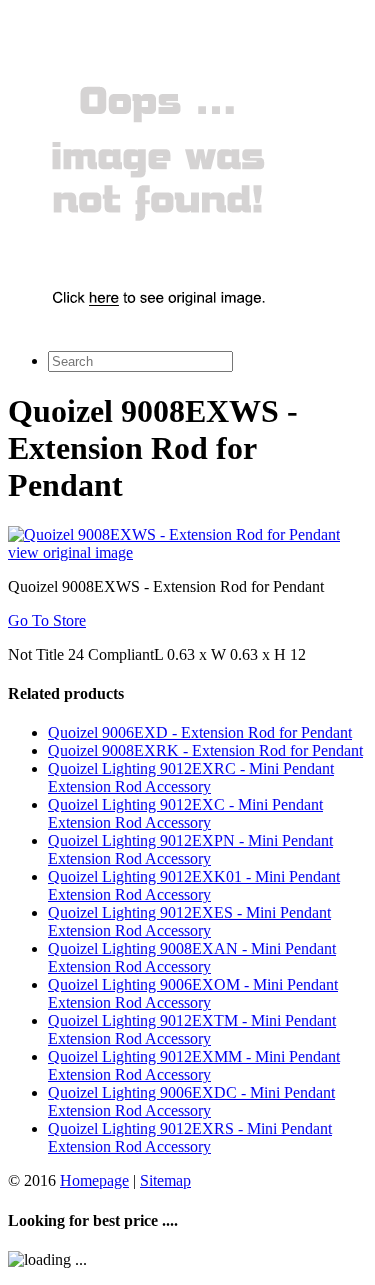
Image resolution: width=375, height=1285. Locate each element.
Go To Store (47, 620)
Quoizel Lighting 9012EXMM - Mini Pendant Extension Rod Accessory (194, 1065)
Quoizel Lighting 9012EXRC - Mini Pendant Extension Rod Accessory (191, 777)
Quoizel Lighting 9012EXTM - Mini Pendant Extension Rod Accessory (192, 1029)
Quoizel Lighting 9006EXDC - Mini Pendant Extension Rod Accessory (191, 1101)
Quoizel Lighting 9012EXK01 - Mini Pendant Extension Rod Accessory (194, 885)
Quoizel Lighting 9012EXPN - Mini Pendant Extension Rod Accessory (190, 849)
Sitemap (165, 1180)
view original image (70, 552)
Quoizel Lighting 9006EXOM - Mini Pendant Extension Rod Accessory (193, 993)
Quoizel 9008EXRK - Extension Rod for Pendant (205, 750)
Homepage (94, 1180)
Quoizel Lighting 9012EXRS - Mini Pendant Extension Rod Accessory (190, 1137)
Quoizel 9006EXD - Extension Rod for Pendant (200, 732)
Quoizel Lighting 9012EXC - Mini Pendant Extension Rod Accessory (185, 813)
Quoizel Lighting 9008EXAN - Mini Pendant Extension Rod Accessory (192, 957)
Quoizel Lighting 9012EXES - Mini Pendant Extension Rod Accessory (189, 921)
